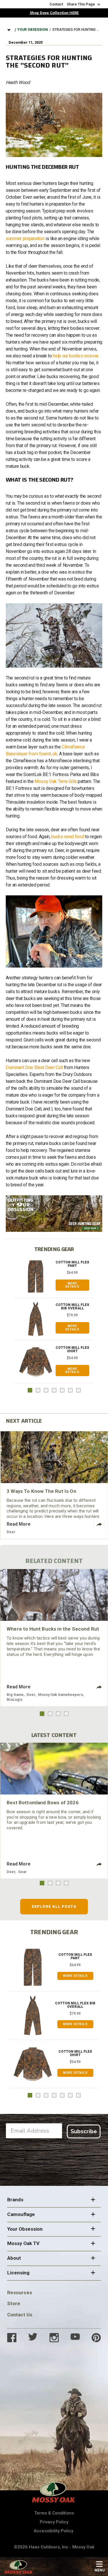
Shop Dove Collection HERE (54, 13)
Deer (11, 1532)
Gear (22, 1872)
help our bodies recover (75, 356)
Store (14, 2303)
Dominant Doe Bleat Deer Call (34, 1067)
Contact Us (20, 2315)
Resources (20, 2292)
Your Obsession (33, 30)
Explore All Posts (54, 1906)
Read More (19, 1524)
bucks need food (68, 837)
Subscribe (84, 2131)
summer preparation (25, 239)
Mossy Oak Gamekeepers (60, 1695)
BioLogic (15, 1699)
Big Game (15, 1695)
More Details (72, 1285)
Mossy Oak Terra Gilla (56, 781)
